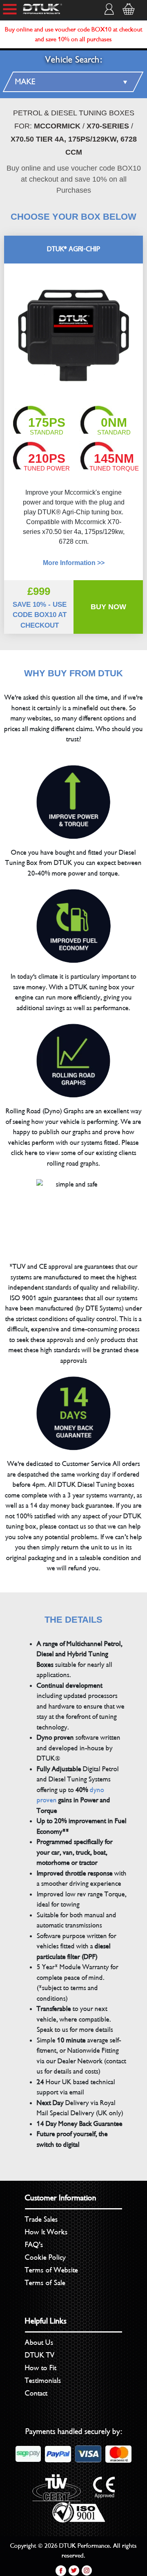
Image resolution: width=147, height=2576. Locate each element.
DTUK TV (40, 2355)
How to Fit (41, 2368)
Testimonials (43, 2380)
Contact (36, 2393)
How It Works (46, 2232)
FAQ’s (34, 2245)
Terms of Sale (45, 2283)
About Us (39, 2342)
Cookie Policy (45, 2257)
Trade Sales (41, 2219)
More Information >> (74, 563)
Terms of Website (51, 2270)
